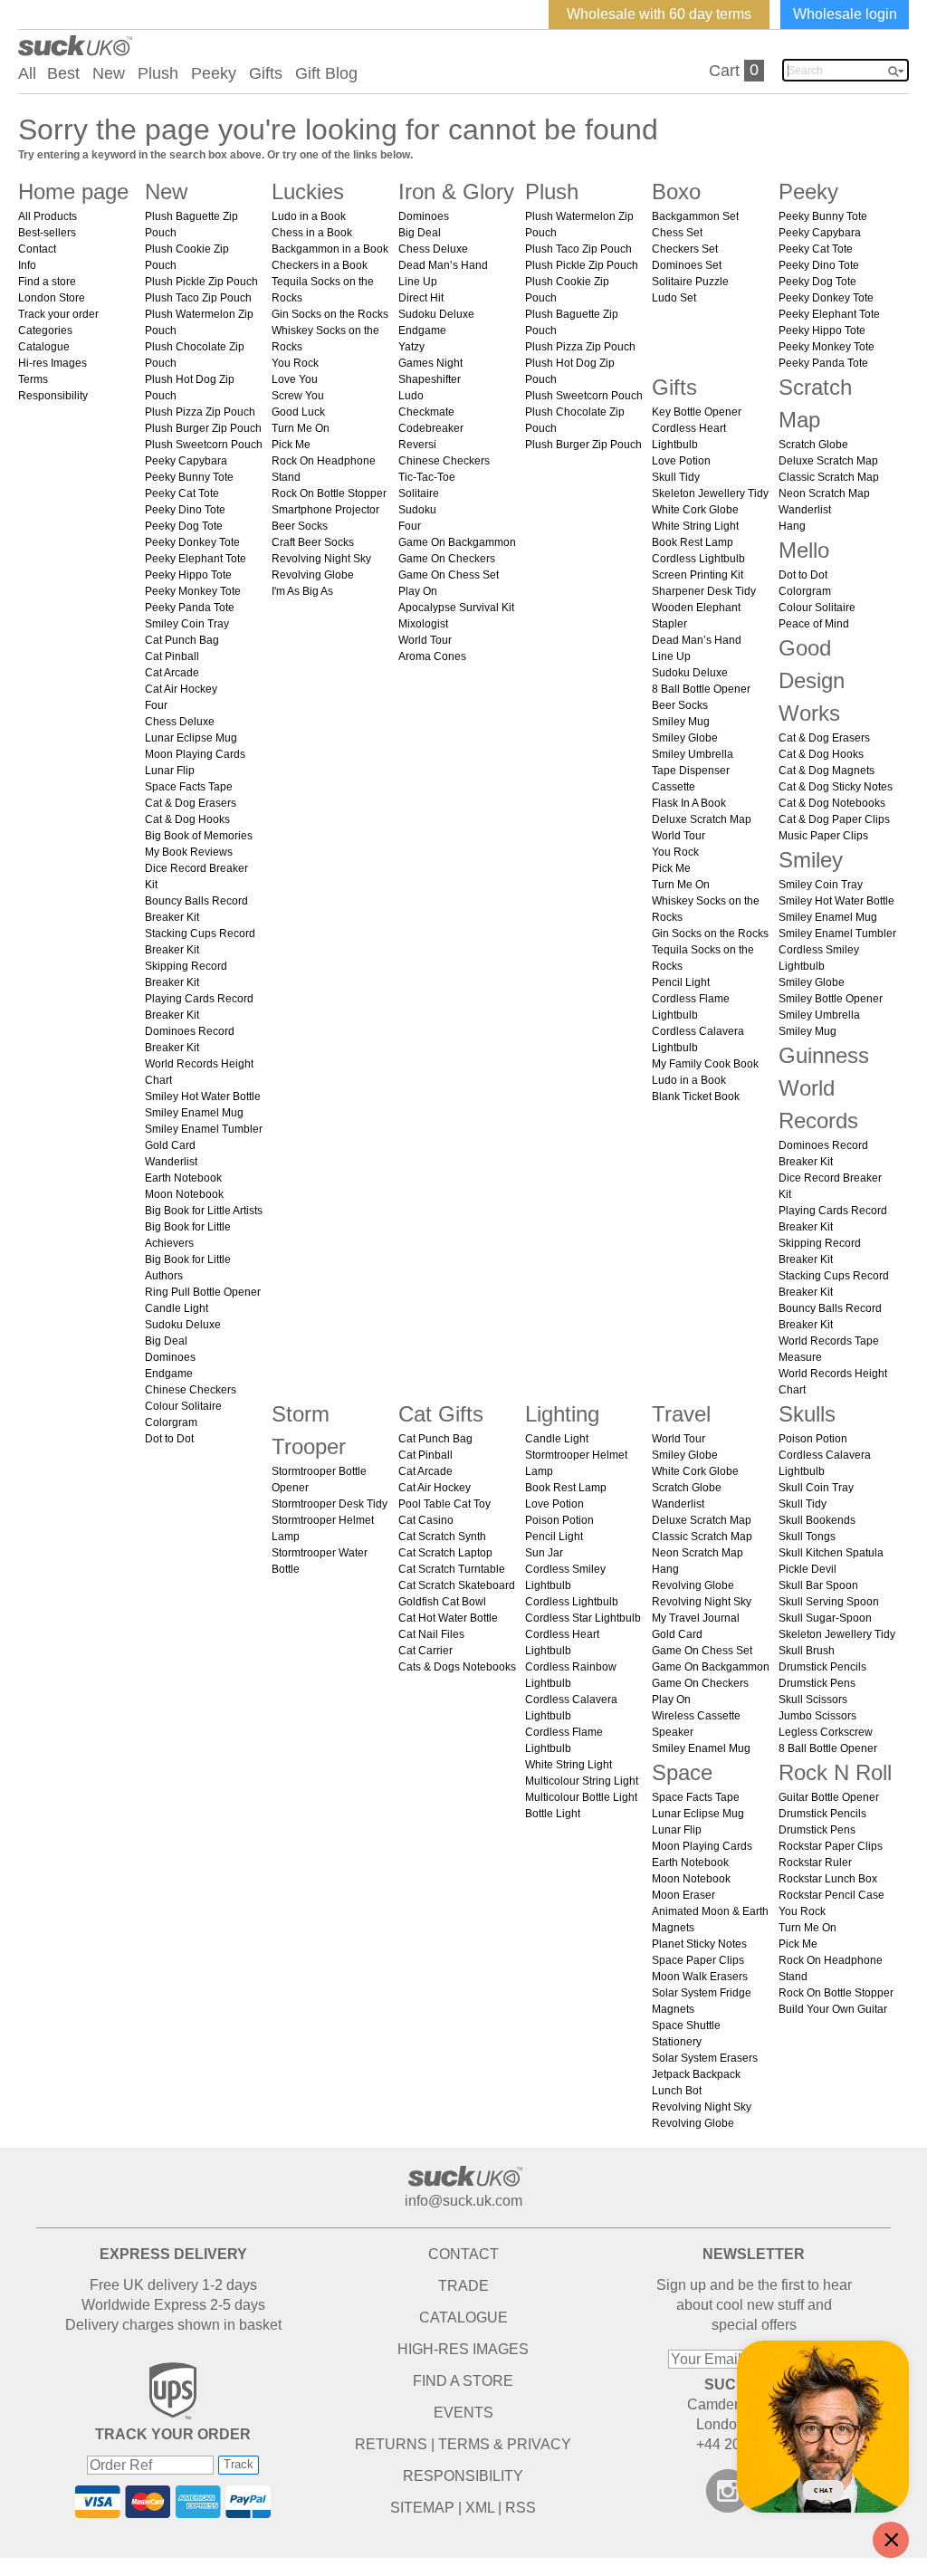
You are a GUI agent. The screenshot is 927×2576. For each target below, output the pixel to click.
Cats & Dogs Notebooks (457, 1667)
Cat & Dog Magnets (827, 771)
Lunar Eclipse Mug (191, 738)
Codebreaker (431, 428)
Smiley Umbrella (693, 754)
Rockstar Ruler (815, 1863)
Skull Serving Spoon (829, 1602)
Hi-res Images (53, 363)
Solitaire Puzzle (690, 282)
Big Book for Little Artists (204, 1211)
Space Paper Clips (698, 1960)
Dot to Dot (169, 1439)
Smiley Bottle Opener (831, 999)
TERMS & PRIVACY (505, 2444)
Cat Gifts (441, 1414)
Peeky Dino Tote (185, 510)
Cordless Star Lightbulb (583, 1618)
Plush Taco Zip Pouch (198, 298)
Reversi (417, 445)
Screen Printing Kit (698, 575)
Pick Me (291, 445)
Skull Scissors (813, 1700)
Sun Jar (544, 1553)
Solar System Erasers (705, 2058)
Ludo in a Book (309, 216)
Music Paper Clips (823, 836)
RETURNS (391, 2444)
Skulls (807, 1414)
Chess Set (677, 233)
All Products (48, 216)
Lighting (562, 1414)
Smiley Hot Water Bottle (203, 1096)
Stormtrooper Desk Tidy (330, 1504)
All (27, 73)
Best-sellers (47, 233)
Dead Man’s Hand (443, 265)
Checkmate (426, 412)
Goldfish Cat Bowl (442, 1602)
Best (63, 73)
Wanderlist (171, 1162)
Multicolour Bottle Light (581, 1797)
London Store (52, 298)
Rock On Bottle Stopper (329, 493)
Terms (33, 379)
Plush (158, 73)
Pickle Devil (808, 1569)
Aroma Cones (432, 656)
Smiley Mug (681, 722)
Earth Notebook (183, 1178)
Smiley (811, 860)
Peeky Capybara (186, 461)
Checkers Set (685, 249)
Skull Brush (807, 1651)
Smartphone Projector (325, 510)
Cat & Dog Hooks (187, 819)
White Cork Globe (695, 510)
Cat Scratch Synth (442, 1537)
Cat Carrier (425, 1651)
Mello (804, 550)
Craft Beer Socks (313, 542)
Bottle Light (553, 1814)
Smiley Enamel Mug (194, 1113)
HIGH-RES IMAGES (463, 2349)
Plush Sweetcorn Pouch (204, 445)
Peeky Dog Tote (184, 526)
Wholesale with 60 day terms (659, 14)
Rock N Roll (835, 1772)
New (109, 73)
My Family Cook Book (705, 1064)
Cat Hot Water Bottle (448, 1618)
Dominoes (170, 1357)
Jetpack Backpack (696, 2074)
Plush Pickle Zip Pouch (201, 282)
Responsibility (53, 396)
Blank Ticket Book (696, 1096)
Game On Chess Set (449, 575)
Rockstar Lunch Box (828, 1879)
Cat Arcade (172, 673)
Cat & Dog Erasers (191, 803)
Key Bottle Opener (697, 412)
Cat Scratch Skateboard (457, 1585)
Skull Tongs (807, 1537)
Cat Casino (426, 1520)
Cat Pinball (172, 656)
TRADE (463, 2286)
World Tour (425, 640)
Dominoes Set (687, 265)
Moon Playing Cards (195, 754)
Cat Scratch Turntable (452, 1569)
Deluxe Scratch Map (702, 819)
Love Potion (681, 461)
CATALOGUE (463, 2317)
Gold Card (170, 1145)
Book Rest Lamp (693, 542)
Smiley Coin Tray (187, 624)
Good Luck (298, 412)
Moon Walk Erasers (700, 1977)
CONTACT (463, 2254)
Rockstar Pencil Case (831, 1895)
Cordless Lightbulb (698, 559)
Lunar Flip (170, 771)
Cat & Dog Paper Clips (834, 819)
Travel (681, 1414)
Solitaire (419, 493)
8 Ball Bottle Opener (701, 689)
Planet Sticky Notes (699, 1944)
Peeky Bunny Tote (189, 477)
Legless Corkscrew (826, 1732)
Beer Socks (300, 526)
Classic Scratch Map (829, 477)
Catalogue (44, 347)
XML (480, 2508)
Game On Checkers (447, 559)
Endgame (169, 1374)
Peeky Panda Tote (190, 608)
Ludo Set (674, 298)
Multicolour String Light (582, 1781)
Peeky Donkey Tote (192, 542)
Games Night (430, 363)
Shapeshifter (430, 379)
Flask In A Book (689, 803)
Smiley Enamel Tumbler (204, 1129)
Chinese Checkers (191, 1390)
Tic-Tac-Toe (427, 477)
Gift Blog (326, 73)
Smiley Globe (685, 738)
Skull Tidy (676, 477)
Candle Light (177, 1308)
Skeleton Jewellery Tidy (710, 493)
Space (682, 1772)
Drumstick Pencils (822, 1667)
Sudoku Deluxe (183, 1325)
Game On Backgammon (457, 542)
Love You (295, 379)
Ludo (411, 396)
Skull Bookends (817, 1520)
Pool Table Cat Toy (444, 1504)
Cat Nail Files (431, 1634)
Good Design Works (812, 680)
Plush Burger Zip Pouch (203, 428)
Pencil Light (681, 982)
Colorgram (171, 1422)
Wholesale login (845, 14)
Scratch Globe (813, 445)
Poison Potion (559, 1520)
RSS (521, 2508)
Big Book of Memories (199, 836)
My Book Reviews (189, 852)
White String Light (695, 526)
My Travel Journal (696, 1618)
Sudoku (417, 510)
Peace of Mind (814, 624)
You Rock (295, 363)
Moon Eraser (683, 1895)
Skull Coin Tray (816, 1488)
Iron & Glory (456, 192)
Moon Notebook (184, 1194)
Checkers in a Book (320, 265)
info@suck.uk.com (463, 2201)
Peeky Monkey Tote (193, 591)
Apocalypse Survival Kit (456, 608)
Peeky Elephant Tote (196, 559)
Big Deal (166, 1341)
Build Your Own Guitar (833, 2009)
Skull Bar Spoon (818, 1585)
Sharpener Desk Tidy (704, 591)
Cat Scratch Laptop (445, 1553)
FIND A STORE (463, 2381)
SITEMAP (422, 2508)
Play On (418, 591)
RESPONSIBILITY (463, 2476)
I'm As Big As (302, 591)
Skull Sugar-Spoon (825, 1618)
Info (27, 265)
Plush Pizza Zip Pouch (200, 412)
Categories (45, 330)
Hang (792, 526)
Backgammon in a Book (330, 249)
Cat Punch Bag (182, 640)
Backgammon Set (695, 216)
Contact (37, 249)
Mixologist (423, 624)
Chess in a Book (312, 233)
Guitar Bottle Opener (829, 1797)
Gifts (266, 73)
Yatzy (411, 347)
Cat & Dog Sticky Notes (836, 787)
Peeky (214, 73)
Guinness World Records (824, 1088)
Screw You (298, 396)
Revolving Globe (313, 575)
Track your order (58, 314)
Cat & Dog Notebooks (832, 803)
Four (156, 705)
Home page (73, 192)
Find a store (47, 282)
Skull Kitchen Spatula (831, 1553)
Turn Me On (301, 428)
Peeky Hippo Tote (188, 575)
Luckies (308, 192)
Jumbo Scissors (817, 1716)
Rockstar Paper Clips (831, 1846)
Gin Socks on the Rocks (330, 314)
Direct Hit (421, 298)
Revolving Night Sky (321, 559)
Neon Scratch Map (824, 493)
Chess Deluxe (180, 722)
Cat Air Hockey (181, 689)
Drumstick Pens (817, 1683)
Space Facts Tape (189, 787)
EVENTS (463, 2413)
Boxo (676, 192)
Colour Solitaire (183, 1406)
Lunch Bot (677, 2091)
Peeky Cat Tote (182, 493)
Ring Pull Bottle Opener (203, 1292)
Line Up (418, 282)
